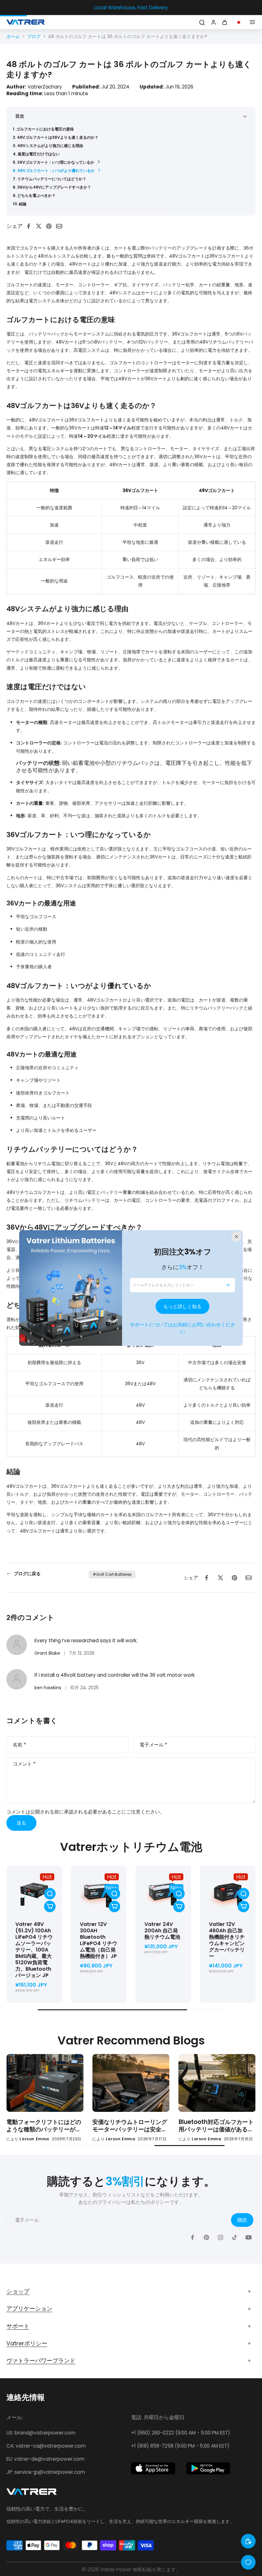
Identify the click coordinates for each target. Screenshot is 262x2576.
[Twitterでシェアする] (41, 226)
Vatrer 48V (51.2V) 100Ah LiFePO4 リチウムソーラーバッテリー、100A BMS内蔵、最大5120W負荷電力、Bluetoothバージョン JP (34, 1950)
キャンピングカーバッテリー (227, 1940)
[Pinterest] (206, 2237)
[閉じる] (236, 1237)
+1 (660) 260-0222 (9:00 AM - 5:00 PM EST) (181, 2433)
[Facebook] (192, 2237)
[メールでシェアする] (61, 226)
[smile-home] (248, 2541)
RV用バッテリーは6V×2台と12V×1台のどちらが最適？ (130, 2126)
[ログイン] (213, 22)
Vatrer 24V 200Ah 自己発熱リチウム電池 (162, 1931)
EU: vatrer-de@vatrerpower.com (45, 2459)
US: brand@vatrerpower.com (41, 2433)
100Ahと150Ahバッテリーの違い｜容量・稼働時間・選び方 (217, 2126)
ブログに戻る (27, 1574)
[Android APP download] (208, 2468)
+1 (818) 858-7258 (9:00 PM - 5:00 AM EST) (180, 2446)
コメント (24, 1764)
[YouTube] (249, 2237)
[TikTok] (235, 2237)
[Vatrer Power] (32, 2494)
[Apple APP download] (153, 2468)
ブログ (34, 36)
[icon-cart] (226, 22)
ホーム (13, 36)
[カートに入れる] (50, 1906)
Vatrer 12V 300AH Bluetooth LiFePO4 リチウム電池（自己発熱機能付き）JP (99, 1940)
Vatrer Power (116, 2569)
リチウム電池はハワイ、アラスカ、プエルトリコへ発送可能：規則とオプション (44, 2126)
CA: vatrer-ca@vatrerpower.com (46, 2446)
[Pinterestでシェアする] (51, 226)
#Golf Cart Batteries (112, 1574)
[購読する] (228, 1285)
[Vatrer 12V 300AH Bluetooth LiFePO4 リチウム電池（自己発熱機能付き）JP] (99, 1893)
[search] (202, 22)
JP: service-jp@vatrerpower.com (46, 2472)
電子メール (153, 1745)
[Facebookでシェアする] (30, 226)
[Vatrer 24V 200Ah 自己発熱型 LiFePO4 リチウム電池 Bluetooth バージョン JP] (163, 1893)
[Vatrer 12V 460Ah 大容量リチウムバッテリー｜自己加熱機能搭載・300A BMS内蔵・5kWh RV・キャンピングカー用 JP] (228, 1893)
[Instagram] (220, 2237)
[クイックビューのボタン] (50, 1894)
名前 (19, 1745)
